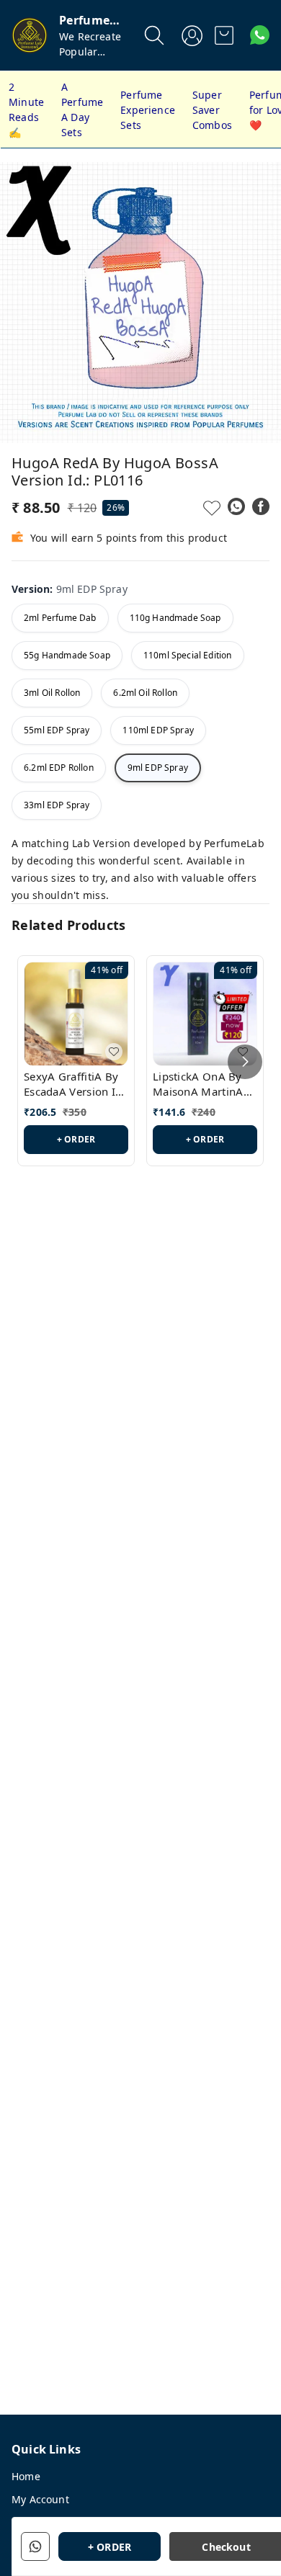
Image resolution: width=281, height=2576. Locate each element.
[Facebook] (261, 506)
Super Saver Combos (212, 110)
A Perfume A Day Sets (82, 109)
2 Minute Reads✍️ (26, 109)
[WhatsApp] (236, 506)
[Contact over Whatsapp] (260, 35)
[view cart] (224, 35)
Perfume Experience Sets (148, 110)
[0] (224, 35)
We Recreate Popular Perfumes (90, 52)
